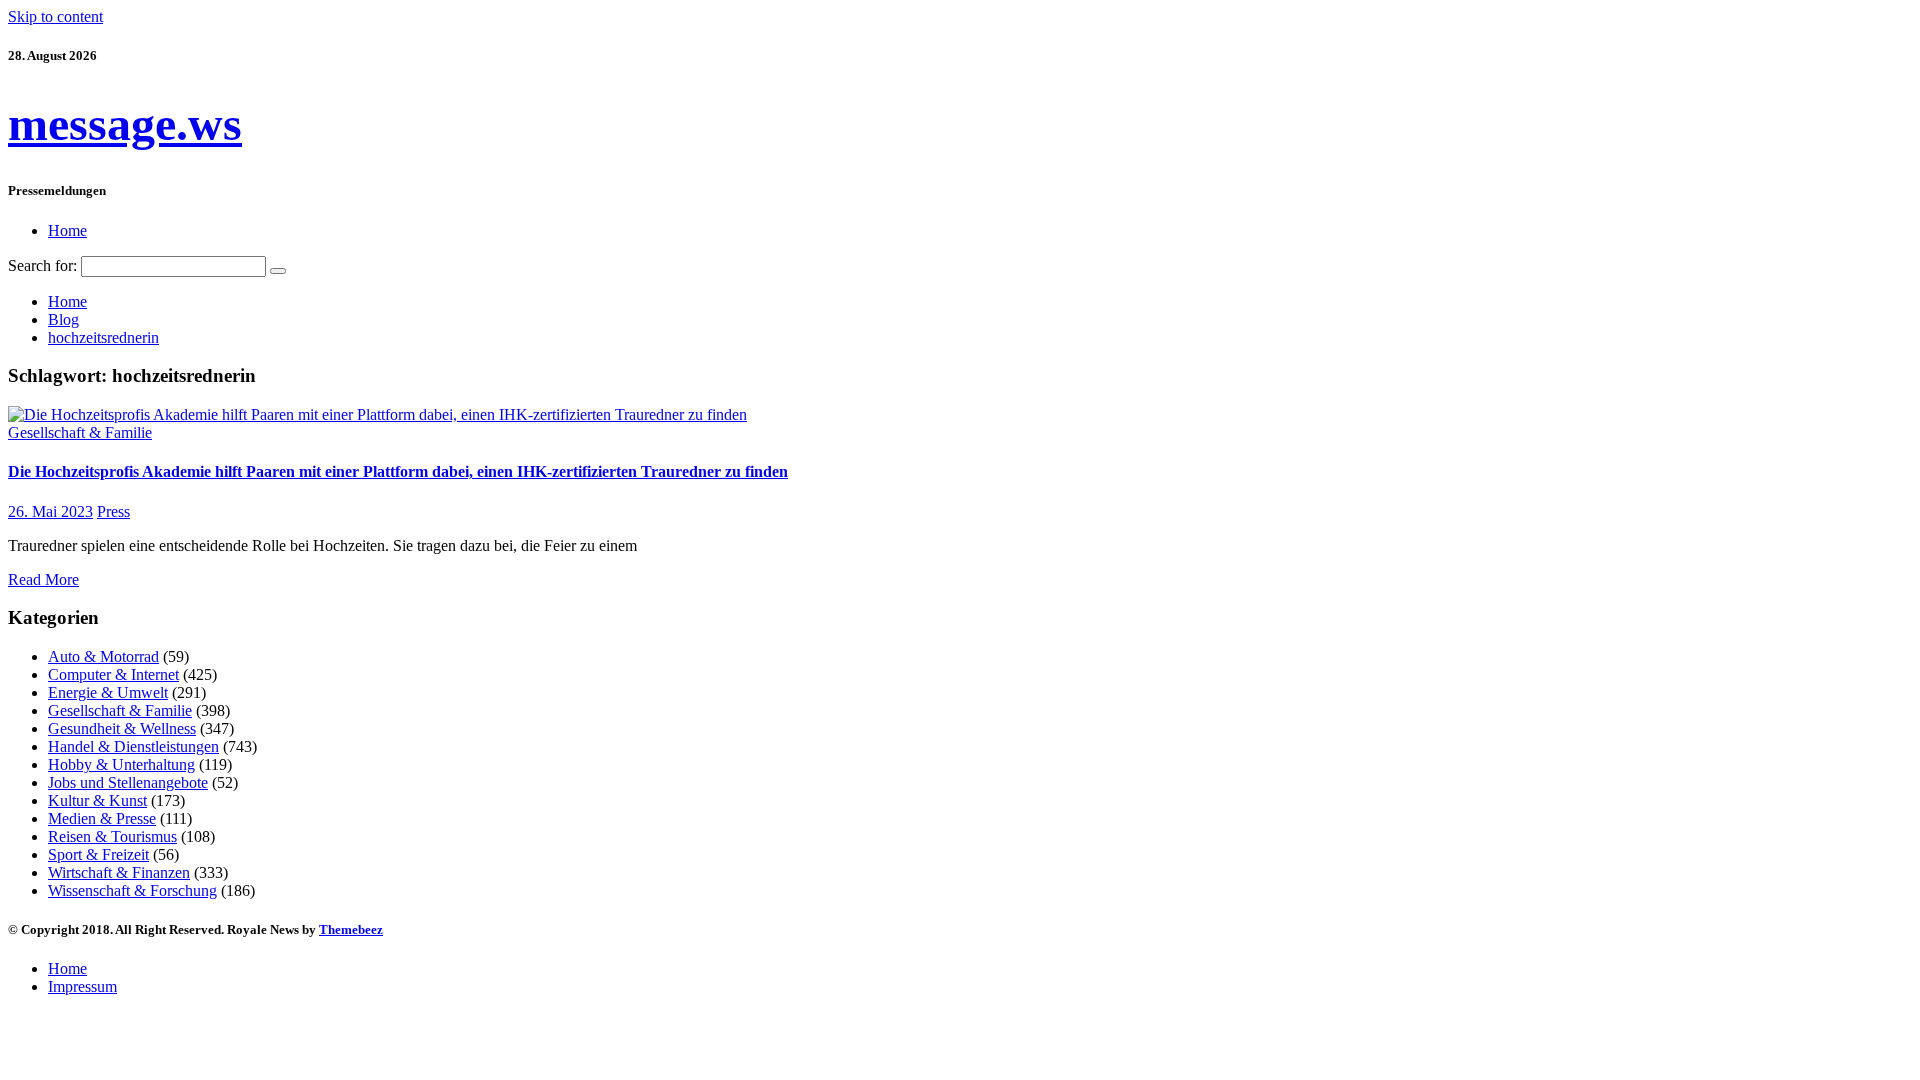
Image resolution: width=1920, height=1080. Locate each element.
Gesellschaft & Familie (80, 432)
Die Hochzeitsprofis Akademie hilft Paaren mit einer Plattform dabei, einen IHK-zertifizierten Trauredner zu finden (398, 471)
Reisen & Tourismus (112, 836)
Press (113, 511)
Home (67, 230)
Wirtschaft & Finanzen (119, 872)
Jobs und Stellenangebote (128, 782)
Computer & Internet (113, 674)
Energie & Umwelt (108, 692)
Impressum (82, 986)
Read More (43, 579)
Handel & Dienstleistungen (133, 746)
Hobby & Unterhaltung (121, 764)
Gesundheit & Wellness (122, 728)
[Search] (278, 271)
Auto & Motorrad (103, 656)
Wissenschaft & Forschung (132, 890)
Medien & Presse (102, 818)
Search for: (42, 265)
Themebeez (351, 929)
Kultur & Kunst (97, 800)
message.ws (125, 123)
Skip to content (55, 16)
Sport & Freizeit (98, 854)
